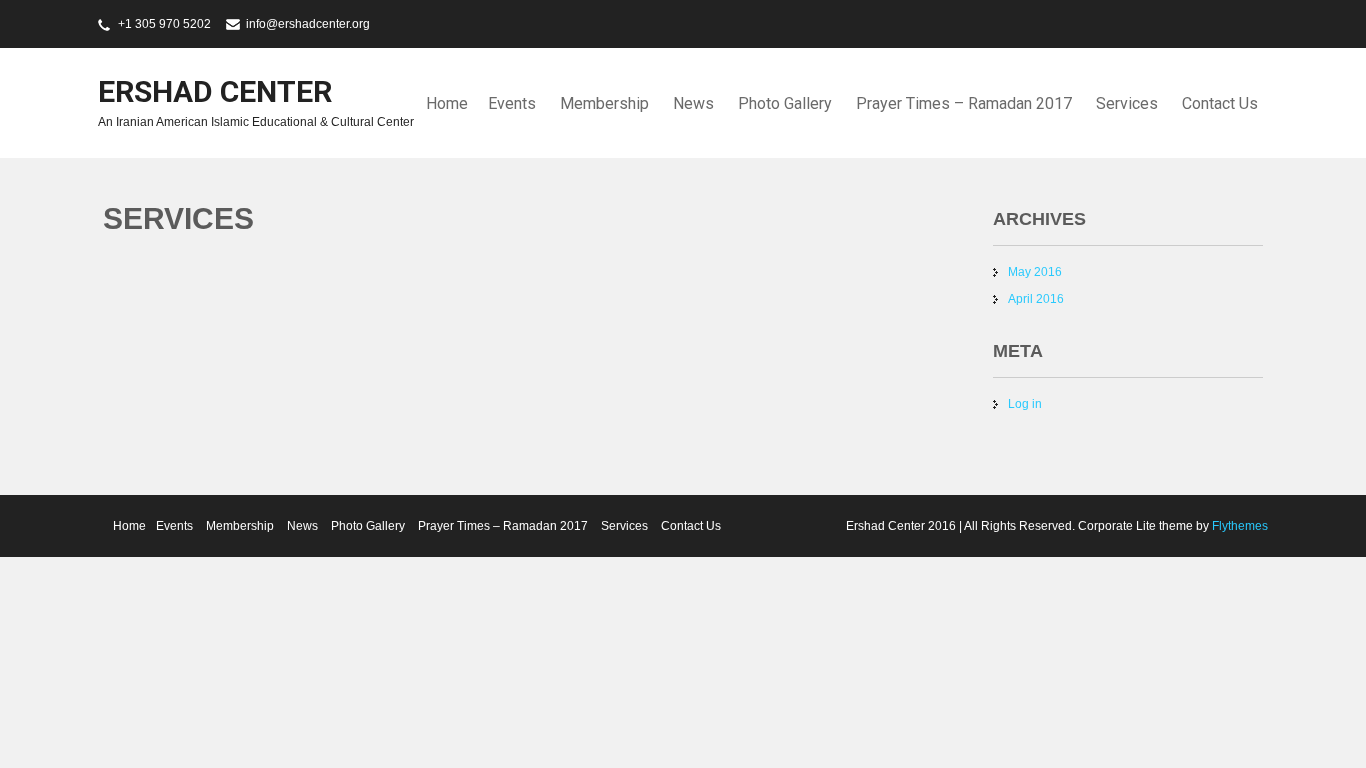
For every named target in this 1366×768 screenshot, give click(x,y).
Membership (604, 103)
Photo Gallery (785, 103)
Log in (1025, 404)
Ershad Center (215, 91)
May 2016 (1035, 272)
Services (1127, 103)
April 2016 (1036, 299)
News (693, 103)
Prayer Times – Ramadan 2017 (964, 103)
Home (447, 103)
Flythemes (1238, 526)
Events (512, 103)
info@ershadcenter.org (308, 24)
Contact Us (1220, 103)
